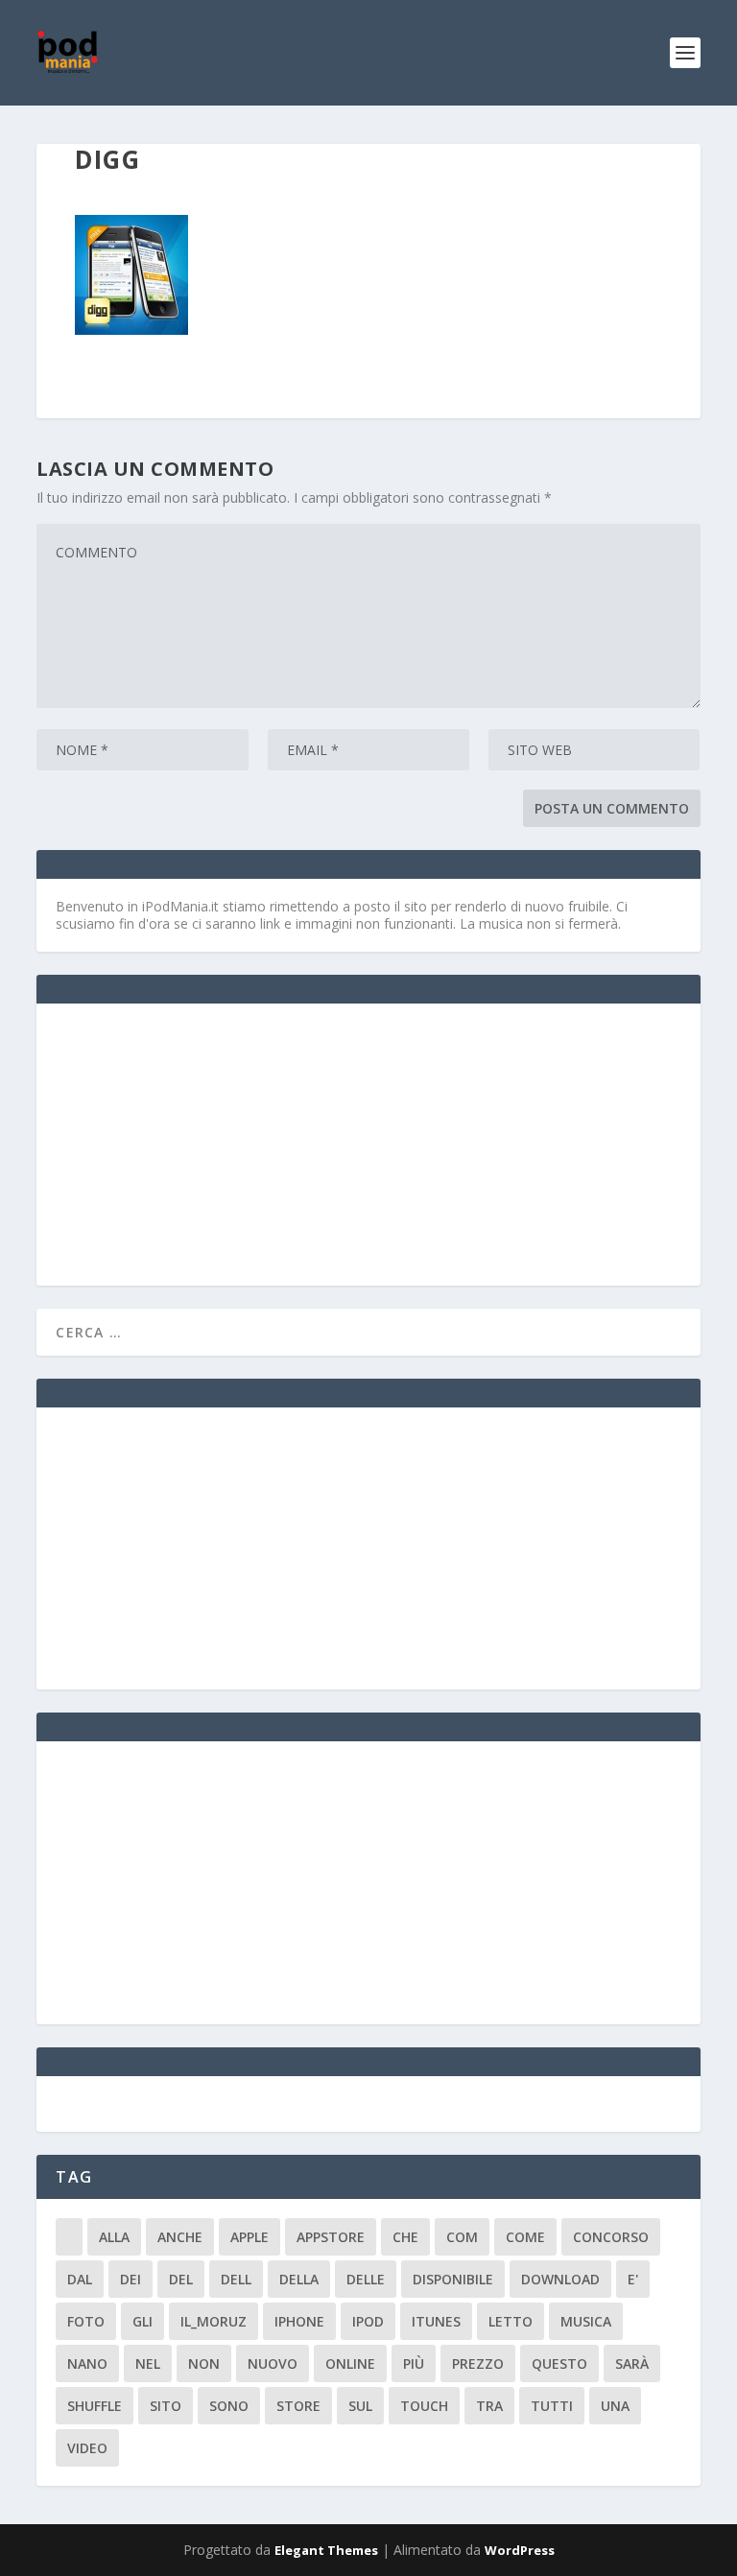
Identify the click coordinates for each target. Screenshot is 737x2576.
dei (131, 2279)
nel (148, 2363)
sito (166, 2406)
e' (633, 2279)
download (560, 2279)
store (298, 2406)
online (350, 2363)
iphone (299, 2321)
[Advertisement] (200, 1143)
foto (86, 2321)
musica (586, 2321)
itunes (436, 2321)
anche (180, 2237)
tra (489, 2406)
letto (511, 2321)
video (87, 2448)
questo (559, 2363)
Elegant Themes (326, 2550)
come (525, 2237)
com (462, 2237)
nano (87, 2363)
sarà (632, 2363)
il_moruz (214, 2321)
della (299, 2279)
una (615, 2406)
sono (229, 2406)
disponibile (453, 2279)
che (405, 2237)
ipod (368, 2321)
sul (360, 2406)
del (181, 2279)
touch (424, 2406)
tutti (552, 2406)
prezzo (478, 2363)
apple (250, 2237)
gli (143, 2321)
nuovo (273, 2363)
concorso (611, 2237)
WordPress (520, 2550)
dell (236, 2279)
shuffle (95, 2406)
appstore (331, 2237)
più (414, 2363)
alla (114, 2237)
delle (366, 2279)
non (204, 2363)
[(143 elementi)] (69, 2237)
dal (80, 2279)
